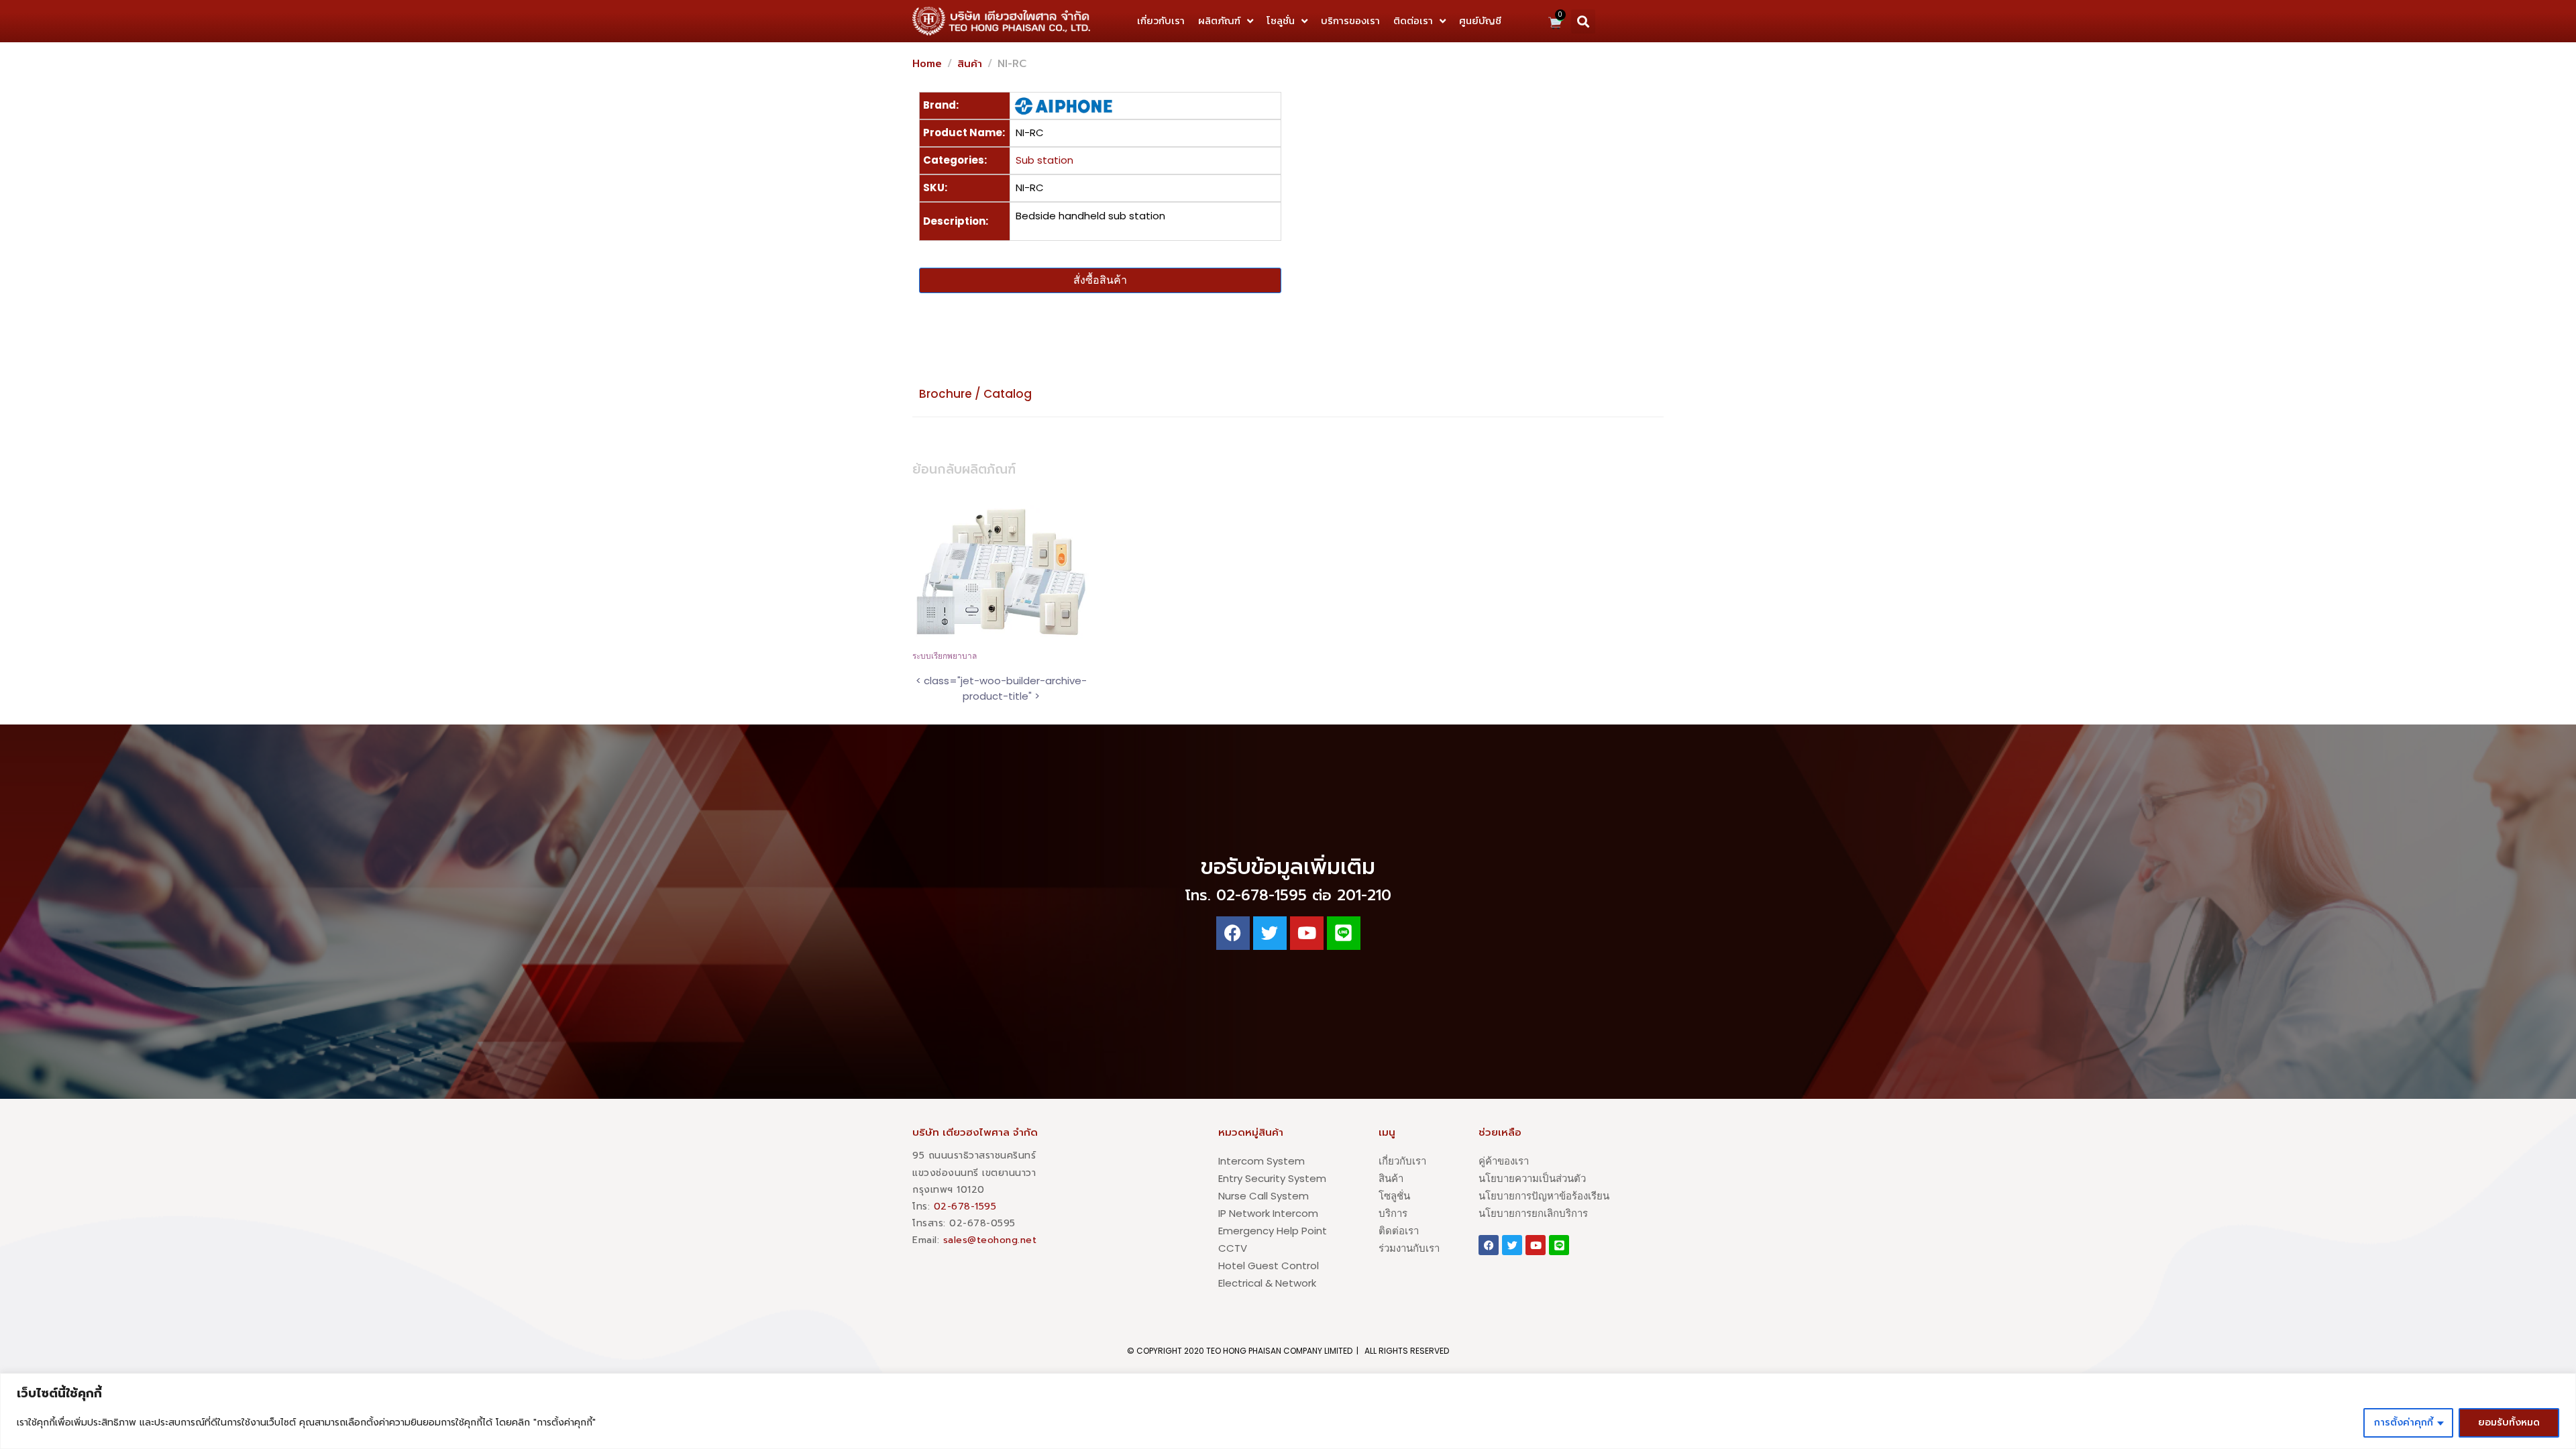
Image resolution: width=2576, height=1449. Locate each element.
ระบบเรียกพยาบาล (945, 656)
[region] (1288, 1411)
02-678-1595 (965, 1206)
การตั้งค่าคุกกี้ (2404, 1423)
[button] (1583, 21)
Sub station (1044, 160)
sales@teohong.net (990, 1240)
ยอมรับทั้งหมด (2509, 1423)
